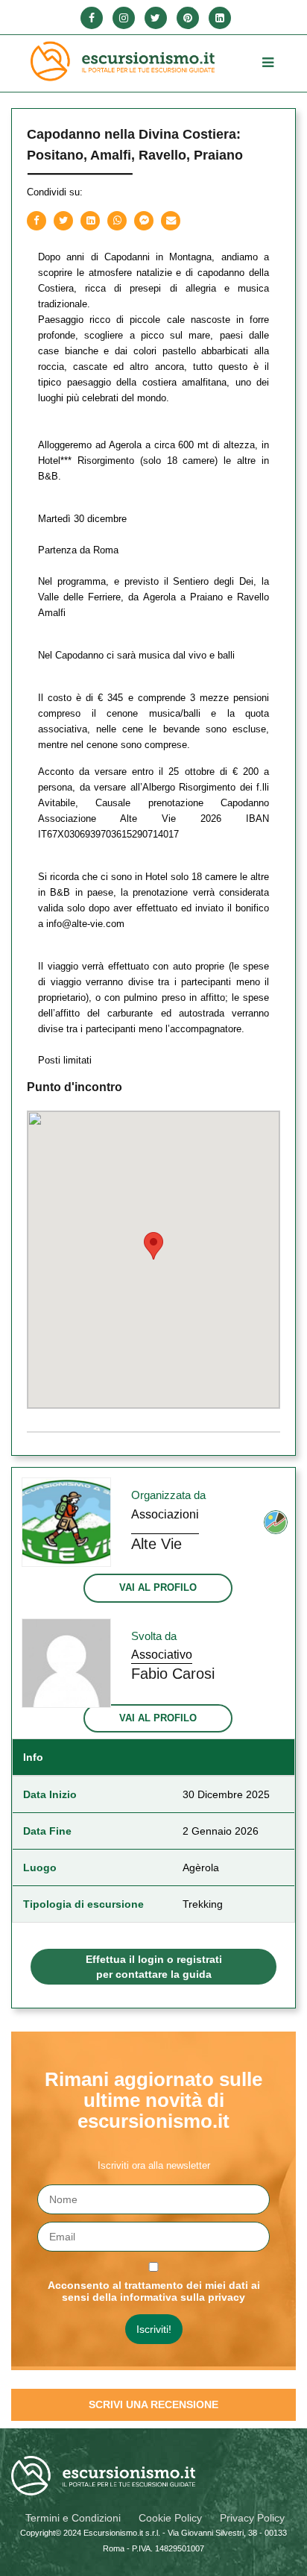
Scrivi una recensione (153, 2404)
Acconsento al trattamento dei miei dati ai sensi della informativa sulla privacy (154, 2291)
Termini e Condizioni (73, 2518)
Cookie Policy (170, 2518)
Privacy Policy (252, 2518)
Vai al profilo (158, 1587)
